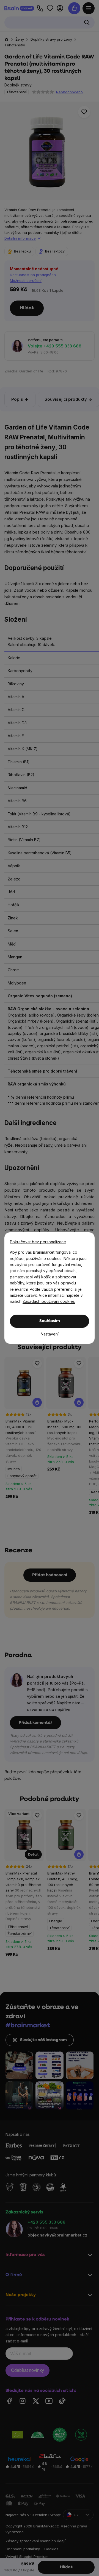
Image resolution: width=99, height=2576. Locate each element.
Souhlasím (50, 1321)
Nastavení (50, 1334)
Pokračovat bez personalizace (38, 1242)
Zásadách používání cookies (49, 1301)
